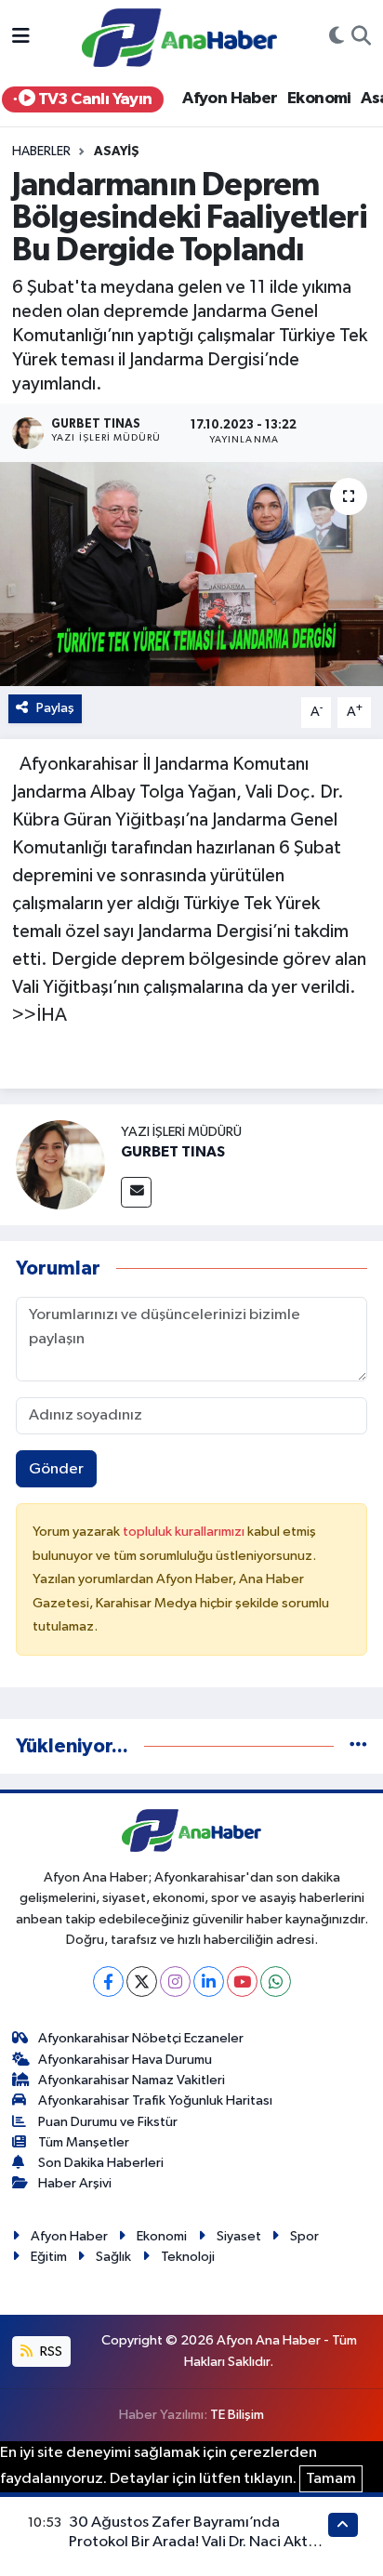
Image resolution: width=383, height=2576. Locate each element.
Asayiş (117, 152)
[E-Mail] (136, 1192)
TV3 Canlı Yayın (93, 99)
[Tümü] (358, 1746)
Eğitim (49, 2257)
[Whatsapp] (276, 1982)
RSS (50, 2351)
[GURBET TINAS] (60, 1164)
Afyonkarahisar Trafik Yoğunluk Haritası (155, 2100)
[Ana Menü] (21, 38)
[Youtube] (242, 1982)
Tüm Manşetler (84, 2142)
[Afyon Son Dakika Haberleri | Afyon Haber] (179, 37)
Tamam (331, 2479)
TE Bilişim (237, 2415)
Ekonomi (319, 99)
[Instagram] (175, 1982)
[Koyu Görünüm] (337, 38)
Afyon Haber (230, 99)
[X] (142, 1982)
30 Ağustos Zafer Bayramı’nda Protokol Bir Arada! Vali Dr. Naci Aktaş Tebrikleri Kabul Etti (196, 2543)
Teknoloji (188, 2257)
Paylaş (55, 708)
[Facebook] (108, 1982)
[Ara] (361, 38)
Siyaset (239, 2236)
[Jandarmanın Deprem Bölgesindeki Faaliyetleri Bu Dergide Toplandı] (191, 574)
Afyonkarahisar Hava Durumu (125, 2060)
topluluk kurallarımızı (185, 1532)
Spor (304, 2236)
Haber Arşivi (75, 2183)
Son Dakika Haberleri (101, 2163)
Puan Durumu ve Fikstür (108, 2122)
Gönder (56, 1469)
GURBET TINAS (173, 1152)
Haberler (41, 152)
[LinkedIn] (209, 1982)
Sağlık (113, 2257)
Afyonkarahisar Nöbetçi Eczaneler (141, 2038)
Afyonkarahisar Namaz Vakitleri (132, 2080)
